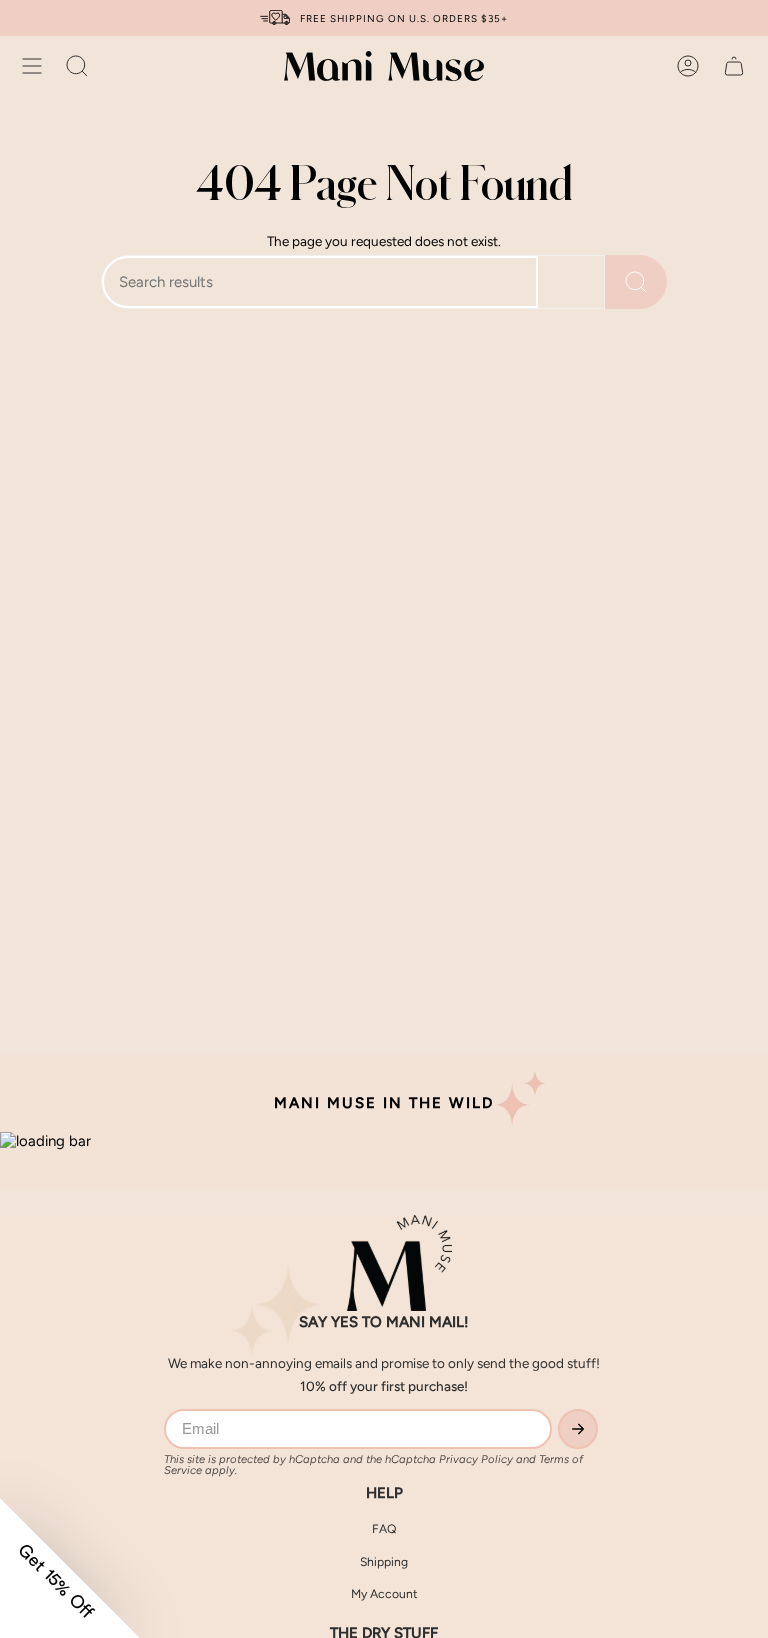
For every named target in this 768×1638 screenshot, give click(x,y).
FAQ (384, 1528)
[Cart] (734, 66)
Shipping (384, 1561)
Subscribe (578, 1429)
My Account (384, 1593)
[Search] (636, 282)
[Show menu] (32, 66)
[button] (77, 66)
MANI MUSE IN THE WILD (384, 1103)
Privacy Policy (476, 1459)
